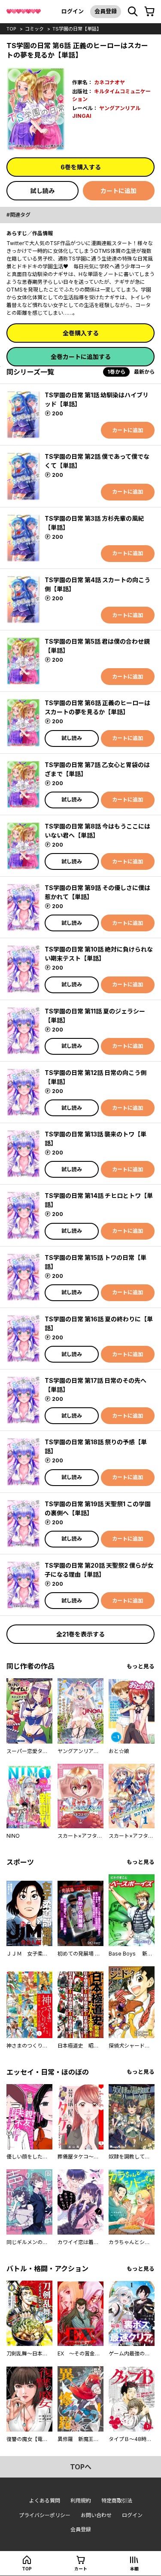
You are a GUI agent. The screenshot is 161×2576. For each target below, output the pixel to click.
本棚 (134, 2569)
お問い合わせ (96, 2515)
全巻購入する (81, 333)
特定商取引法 (117, 2501)
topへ (81, 2467)
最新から (144, 372)
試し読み (43, 191)
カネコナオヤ (109, 82)
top (11, 29)
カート (81, 2569)
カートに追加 (118, 191)
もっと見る (141, 1666)
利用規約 (81, 2501)
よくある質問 (45, 2501)
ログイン (73, 11)
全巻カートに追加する (81, 357)
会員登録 (106, 11)
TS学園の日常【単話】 (77, 29)
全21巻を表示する (80, 1634)
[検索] (133, 12)
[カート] (149, 12)
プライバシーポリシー (45, 2515)
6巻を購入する (81, 167)
